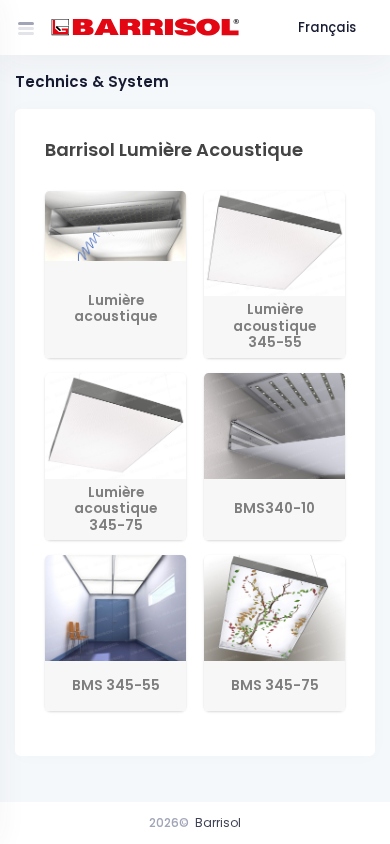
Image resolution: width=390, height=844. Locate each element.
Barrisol (218, 822)
